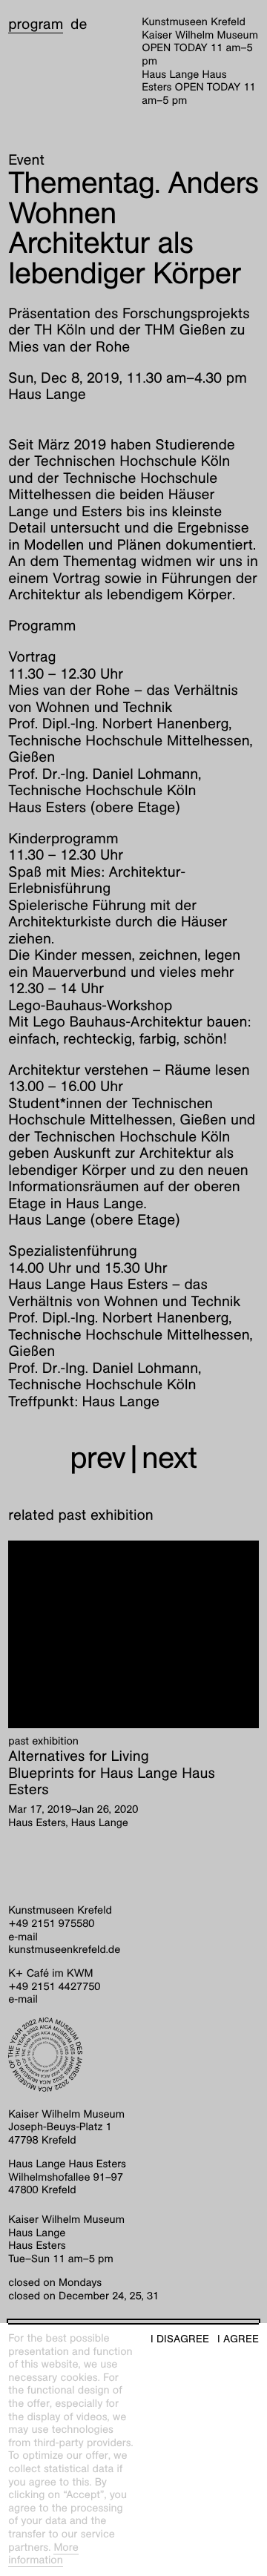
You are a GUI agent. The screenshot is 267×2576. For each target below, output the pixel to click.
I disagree (180, 2339)
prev (98, 1458)
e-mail (23, 1937)
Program (36, 24)
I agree (238, 2339)
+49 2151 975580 (51, 1924)
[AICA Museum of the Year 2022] (133, 2055)
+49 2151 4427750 (54, 1987)
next (169, 1458)
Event (26, 160)
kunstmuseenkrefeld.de (64, 1950)
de (79, 24)
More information (43, 2554)
